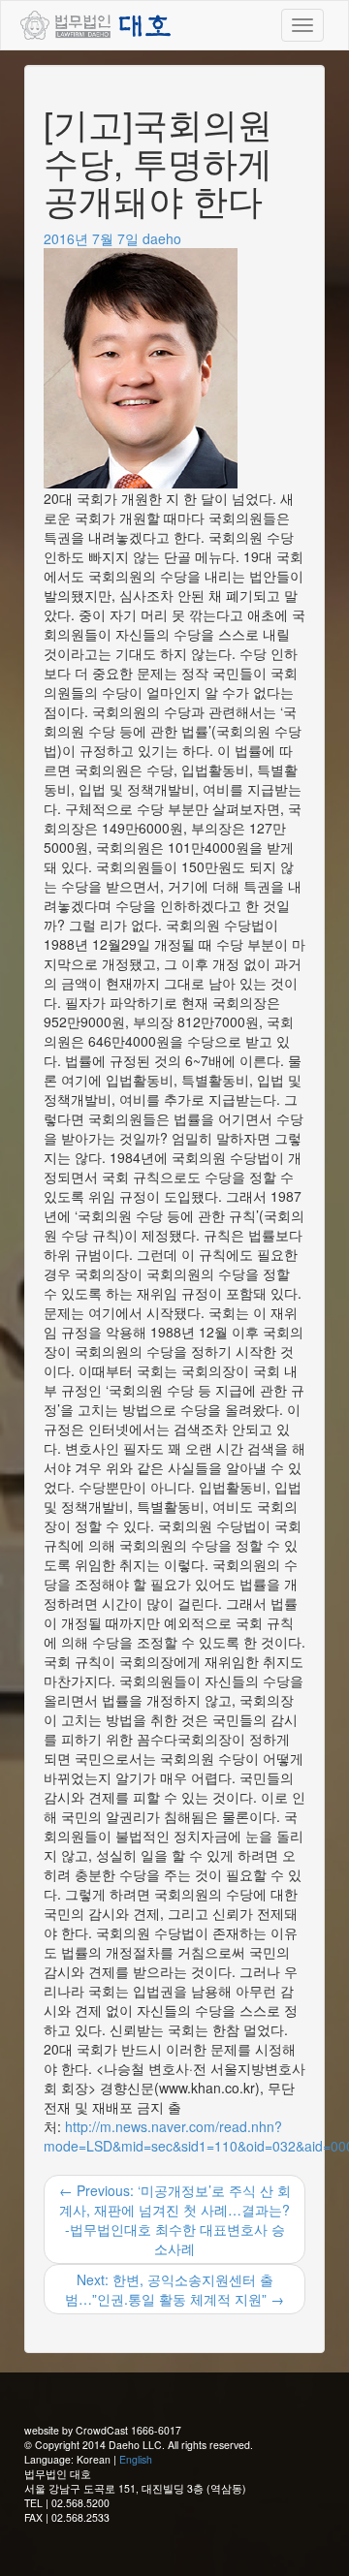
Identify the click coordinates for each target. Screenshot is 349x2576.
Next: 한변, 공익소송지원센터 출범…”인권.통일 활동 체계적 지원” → (174, 2289)
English (136, 2459)
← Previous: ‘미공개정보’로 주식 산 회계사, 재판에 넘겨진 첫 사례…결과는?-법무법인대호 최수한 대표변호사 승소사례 (175, 2219)
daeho (162, 238)
